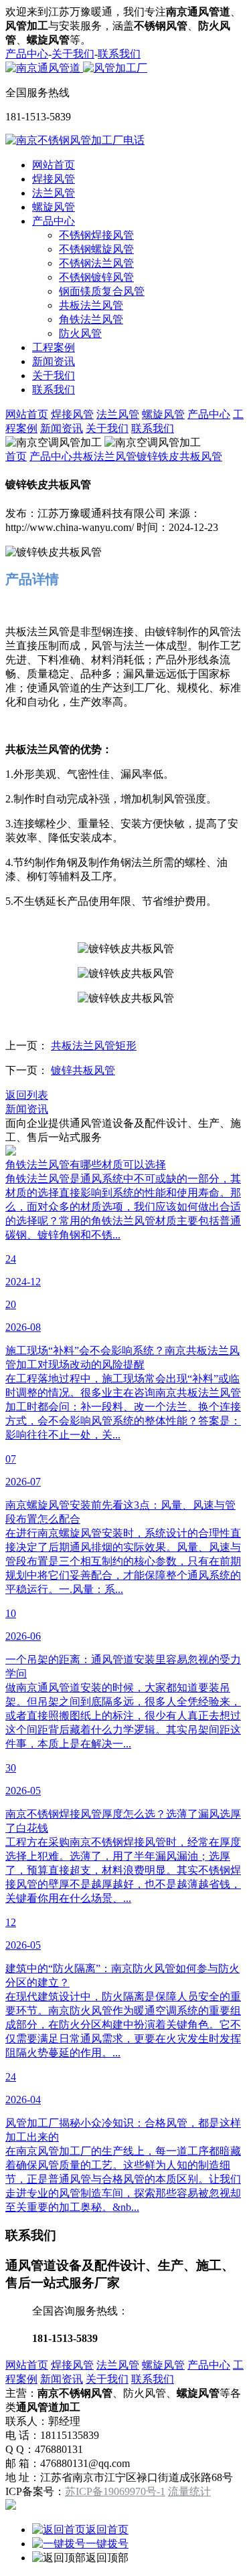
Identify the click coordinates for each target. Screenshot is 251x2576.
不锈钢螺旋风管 (96, 249)
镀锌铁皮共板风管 (179, 456)
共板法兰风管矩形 (94, 1046)
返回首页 (107, 2530)
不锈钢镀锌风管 (96, 277)
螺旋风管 (54, 207)
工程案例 (54, 347)
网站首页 (54, 165)
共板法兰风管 (91, 305)
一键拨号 (107, 2544)
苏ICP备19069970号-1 (115, 2491)
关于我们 (73, 54)
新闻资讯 (54, 361)
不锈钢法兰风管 (96, 263)
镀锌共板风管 (83, 1070)
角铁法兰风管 (91, 319)
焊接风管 (54, 179)
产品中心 (27, 54)
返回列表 (27, 1095)
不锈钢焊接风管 (96, 235)
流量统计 (189, 2491)
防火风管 (80, 333)
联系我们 (119, 54)
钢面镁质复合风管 (102, 291)
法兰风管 (54, 193)
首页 (16, 456)
